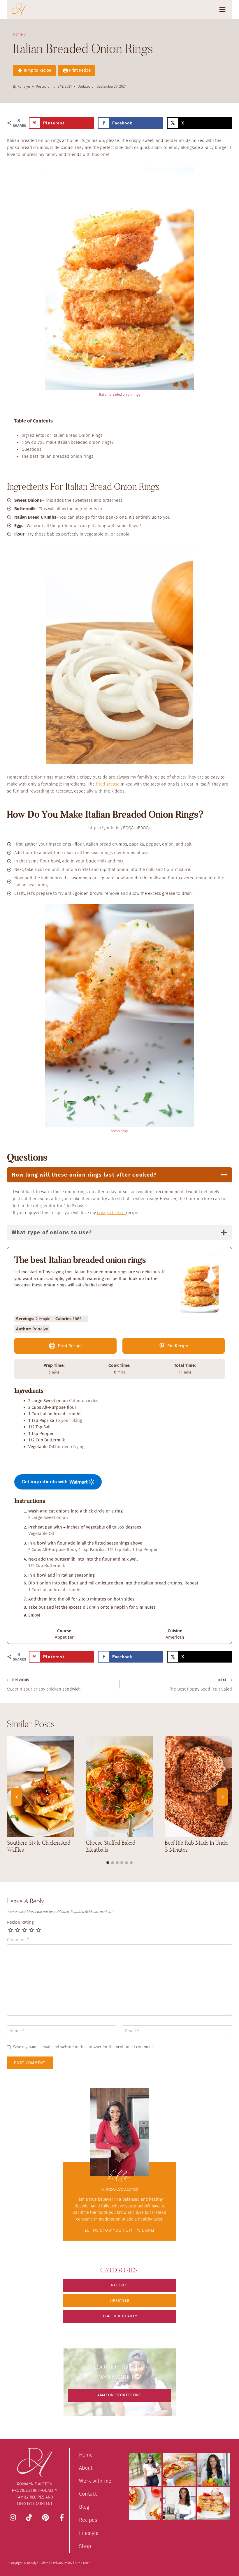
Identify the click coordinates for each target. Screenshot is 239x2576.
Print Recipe (79, 70)
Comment (18, 1940)
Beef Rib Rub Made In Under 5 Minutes (197, 1846)
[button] (119, 2285)
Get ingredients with (45, 1482)
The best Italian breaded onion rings (57, 456)
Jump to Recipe (37, 70)
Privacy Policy (63, 2563)
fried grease (108, 784)
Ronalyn (24, 87)
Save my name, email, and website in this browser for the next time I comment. (84, 2047)
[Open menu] (224, 9)
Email (132, 2031)
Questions (31, 449)
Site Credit (82, 2563)
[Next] (222, 1797)
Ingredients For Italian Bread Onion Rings (62, 435)
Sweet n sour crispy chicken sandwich (44, 1685)
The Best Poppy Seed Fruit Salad (201, 1685)
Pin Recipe (177, 1346)
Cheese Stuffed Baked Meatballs (111, 1846)
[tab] (108, 1863)
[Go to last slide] (17, 1797)
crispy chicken (111, 1213)
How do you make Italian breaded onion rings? (68, 442)
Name (17, 2031)
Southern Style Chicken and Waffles (39, 1846)
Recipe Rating (20, 1922)
